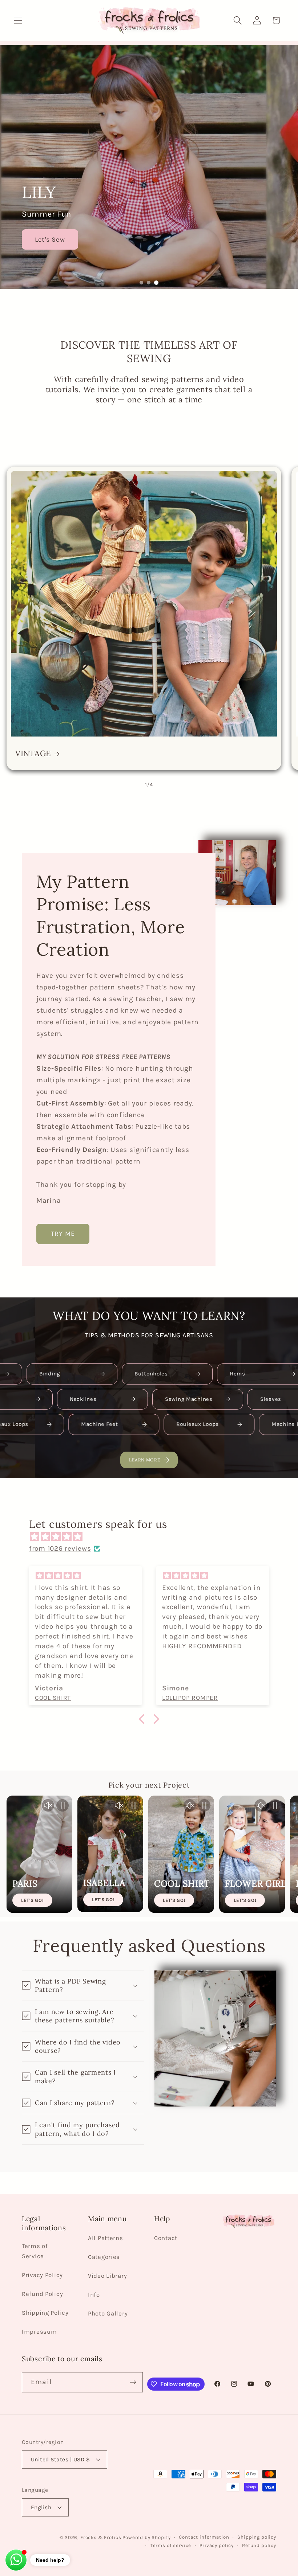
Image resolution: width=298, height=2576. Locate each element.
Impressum (39, 2332)
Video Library (107, 2276)
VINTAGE (33, 754)
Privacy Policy (42, 2275)
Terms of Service (35, 2251)
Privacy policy (217, 2545)
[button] (18, 20)
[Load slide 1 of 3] (141, 283)
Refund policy (259, 2545)
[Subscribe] (133, 2382)
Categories (104, 2257)
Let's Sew (50, 239)
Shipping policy (257, 2537)
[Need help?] (16, 2560)
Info (94, 2295)
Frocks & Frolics (101, 2537)
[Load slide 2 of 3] (149, 283)
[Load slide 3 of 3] (157, 283)
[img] (153, 1537)
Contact (166, 2238)
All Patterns (106, 2238)
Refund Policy (42, 2294)
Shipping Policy (45, 2313)
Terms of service (171, 2545)
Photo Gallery (108, 2314)
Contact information (204, 2537)
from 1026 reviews (60, 1548)
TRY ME (63, 1234)
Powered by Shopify (146, 2537)
